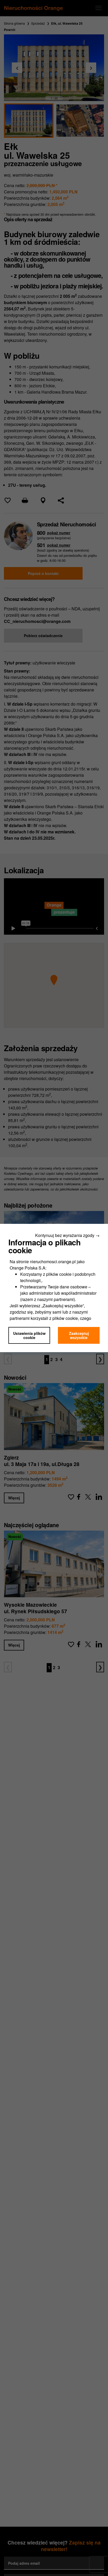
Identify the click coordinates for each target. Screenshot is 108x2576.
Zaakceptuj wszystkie (79, 1335)
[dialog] (54, 1288)
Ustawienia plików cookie (29, 1335)
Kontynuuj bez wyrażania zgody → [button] (67, 1235)
